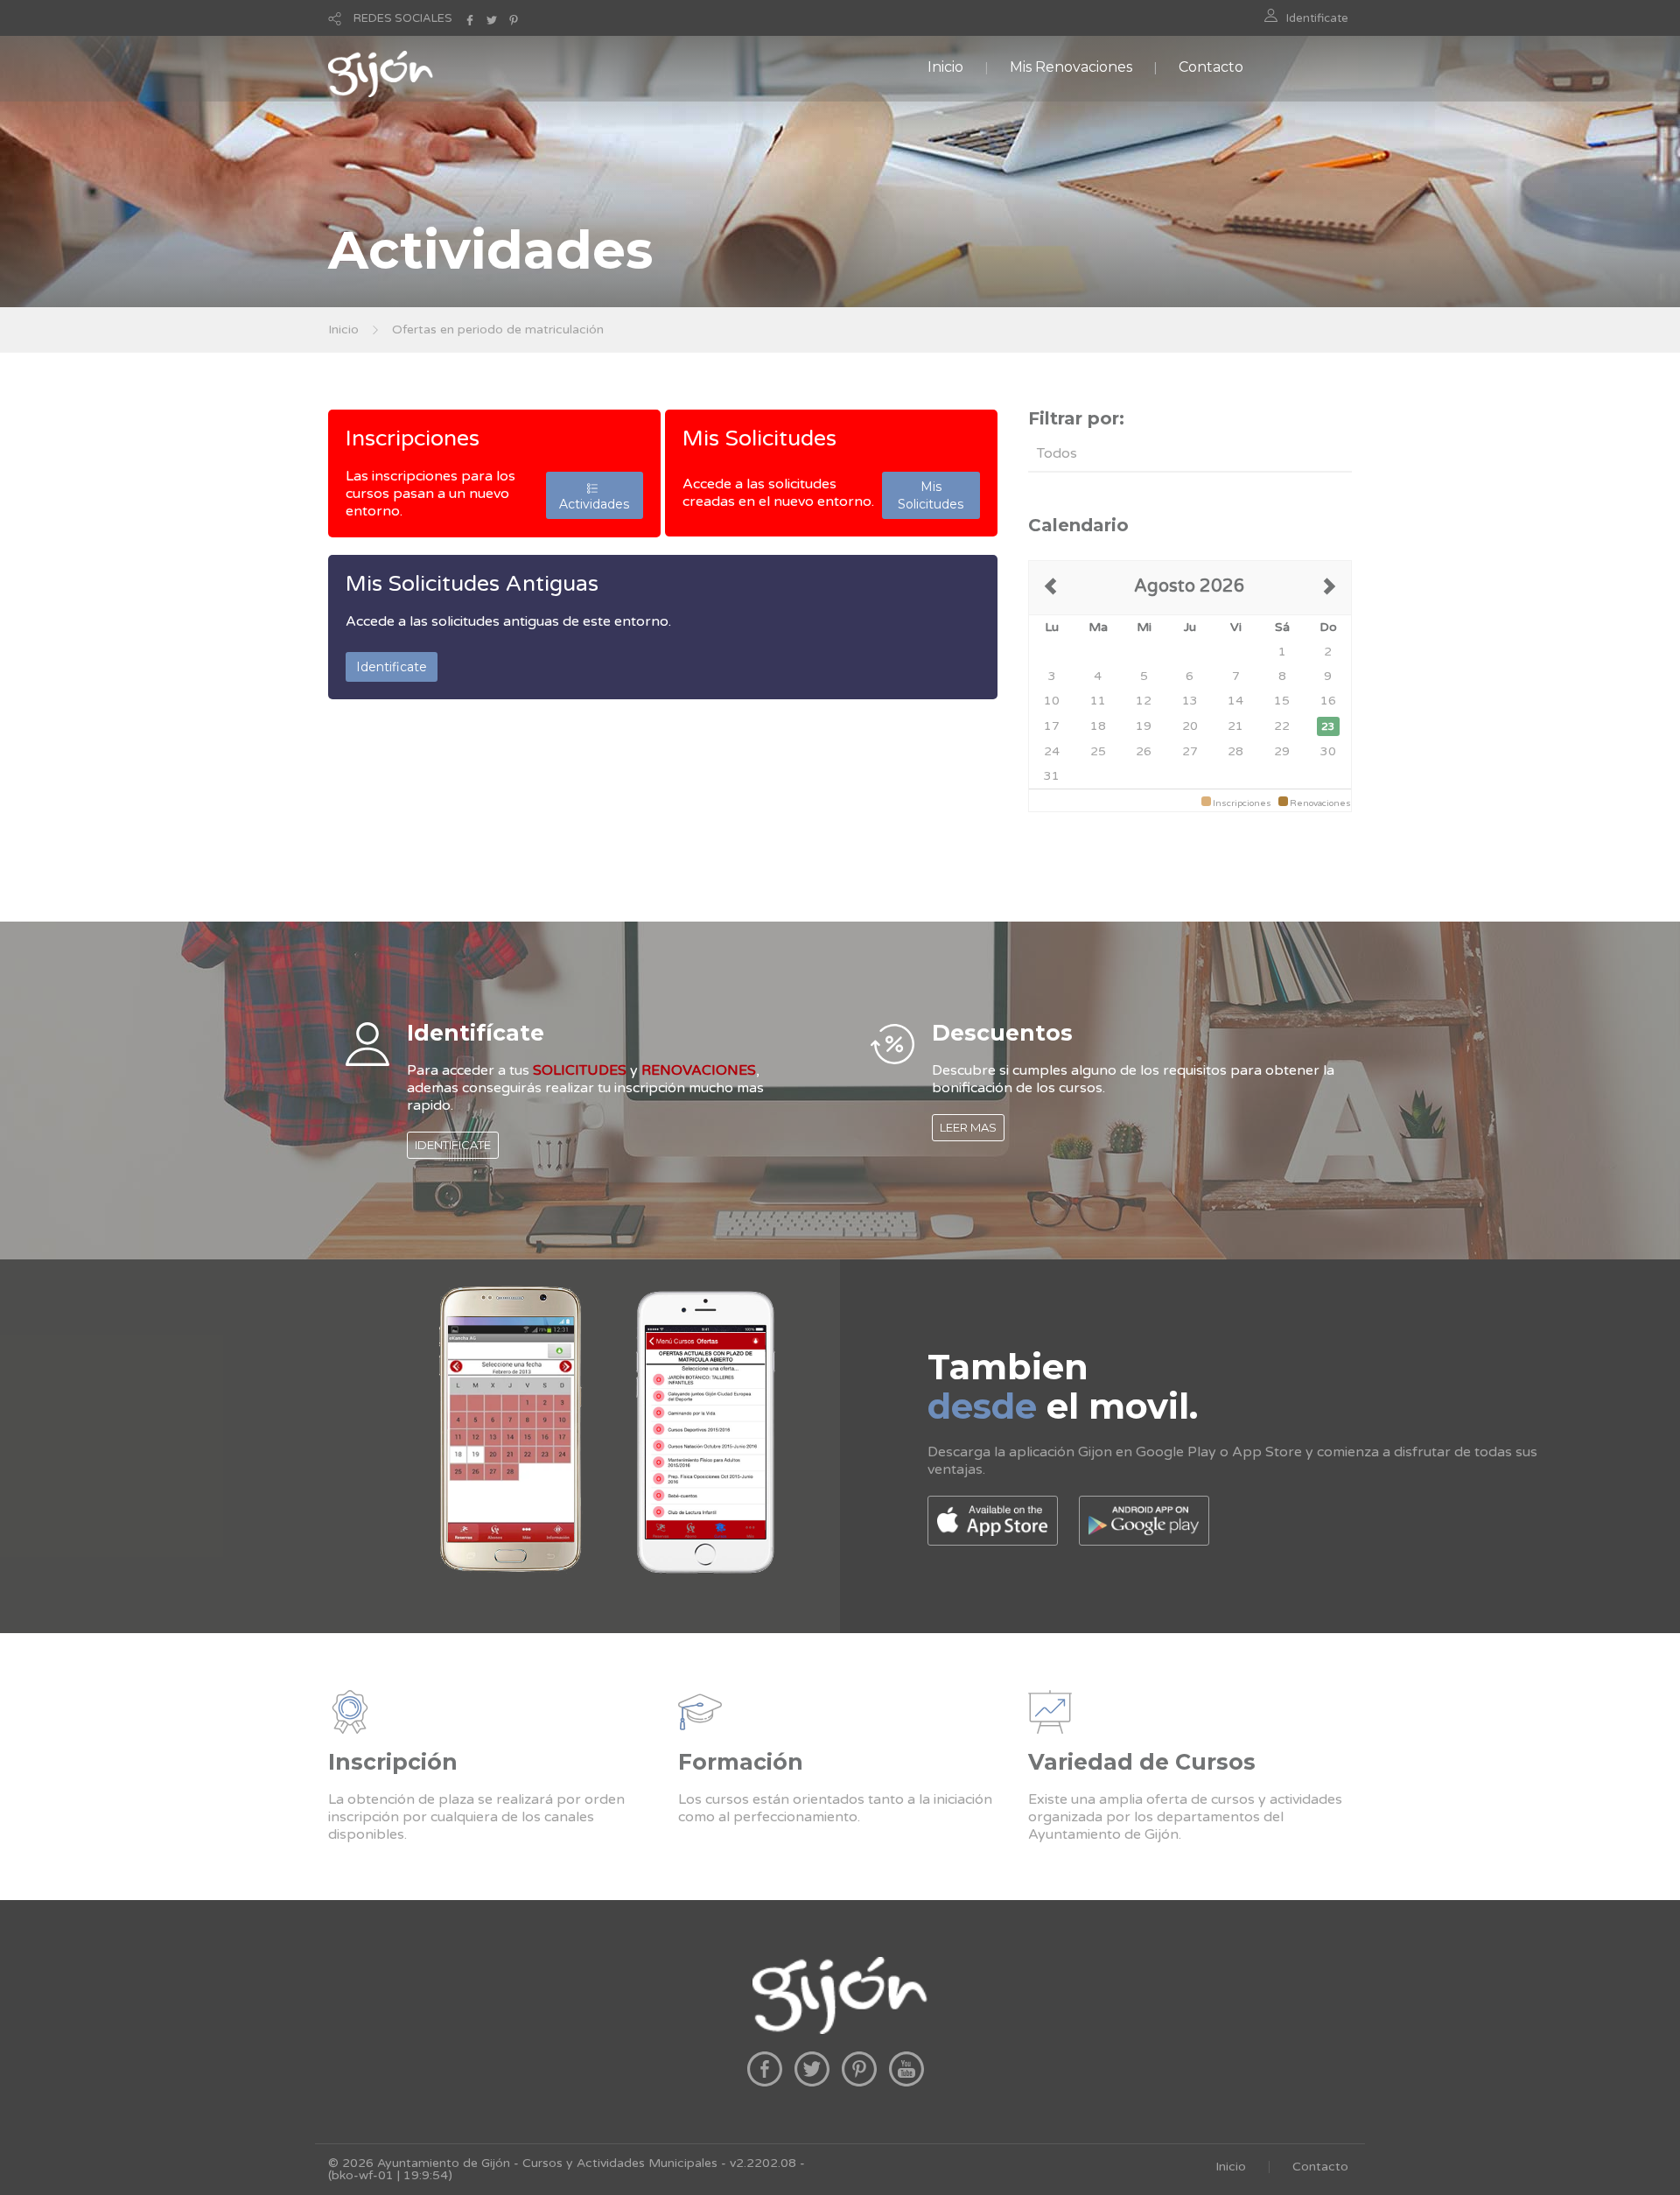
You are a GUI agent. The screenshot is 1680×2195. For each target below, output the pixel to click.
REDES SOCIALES (403, 18)
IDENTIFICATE (453, 1145)
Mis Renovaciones (1071, 67)
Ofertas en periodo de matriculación (498, 330)
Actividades (594, 495)
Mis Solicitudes (759, 438)
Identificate (1317, 18)
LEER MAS (968, 1127)
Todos (1057, 453)
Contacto (1211, 67)
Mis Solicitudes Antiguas (472, 584)
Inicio (945, 67)
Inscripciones (413, 438)
